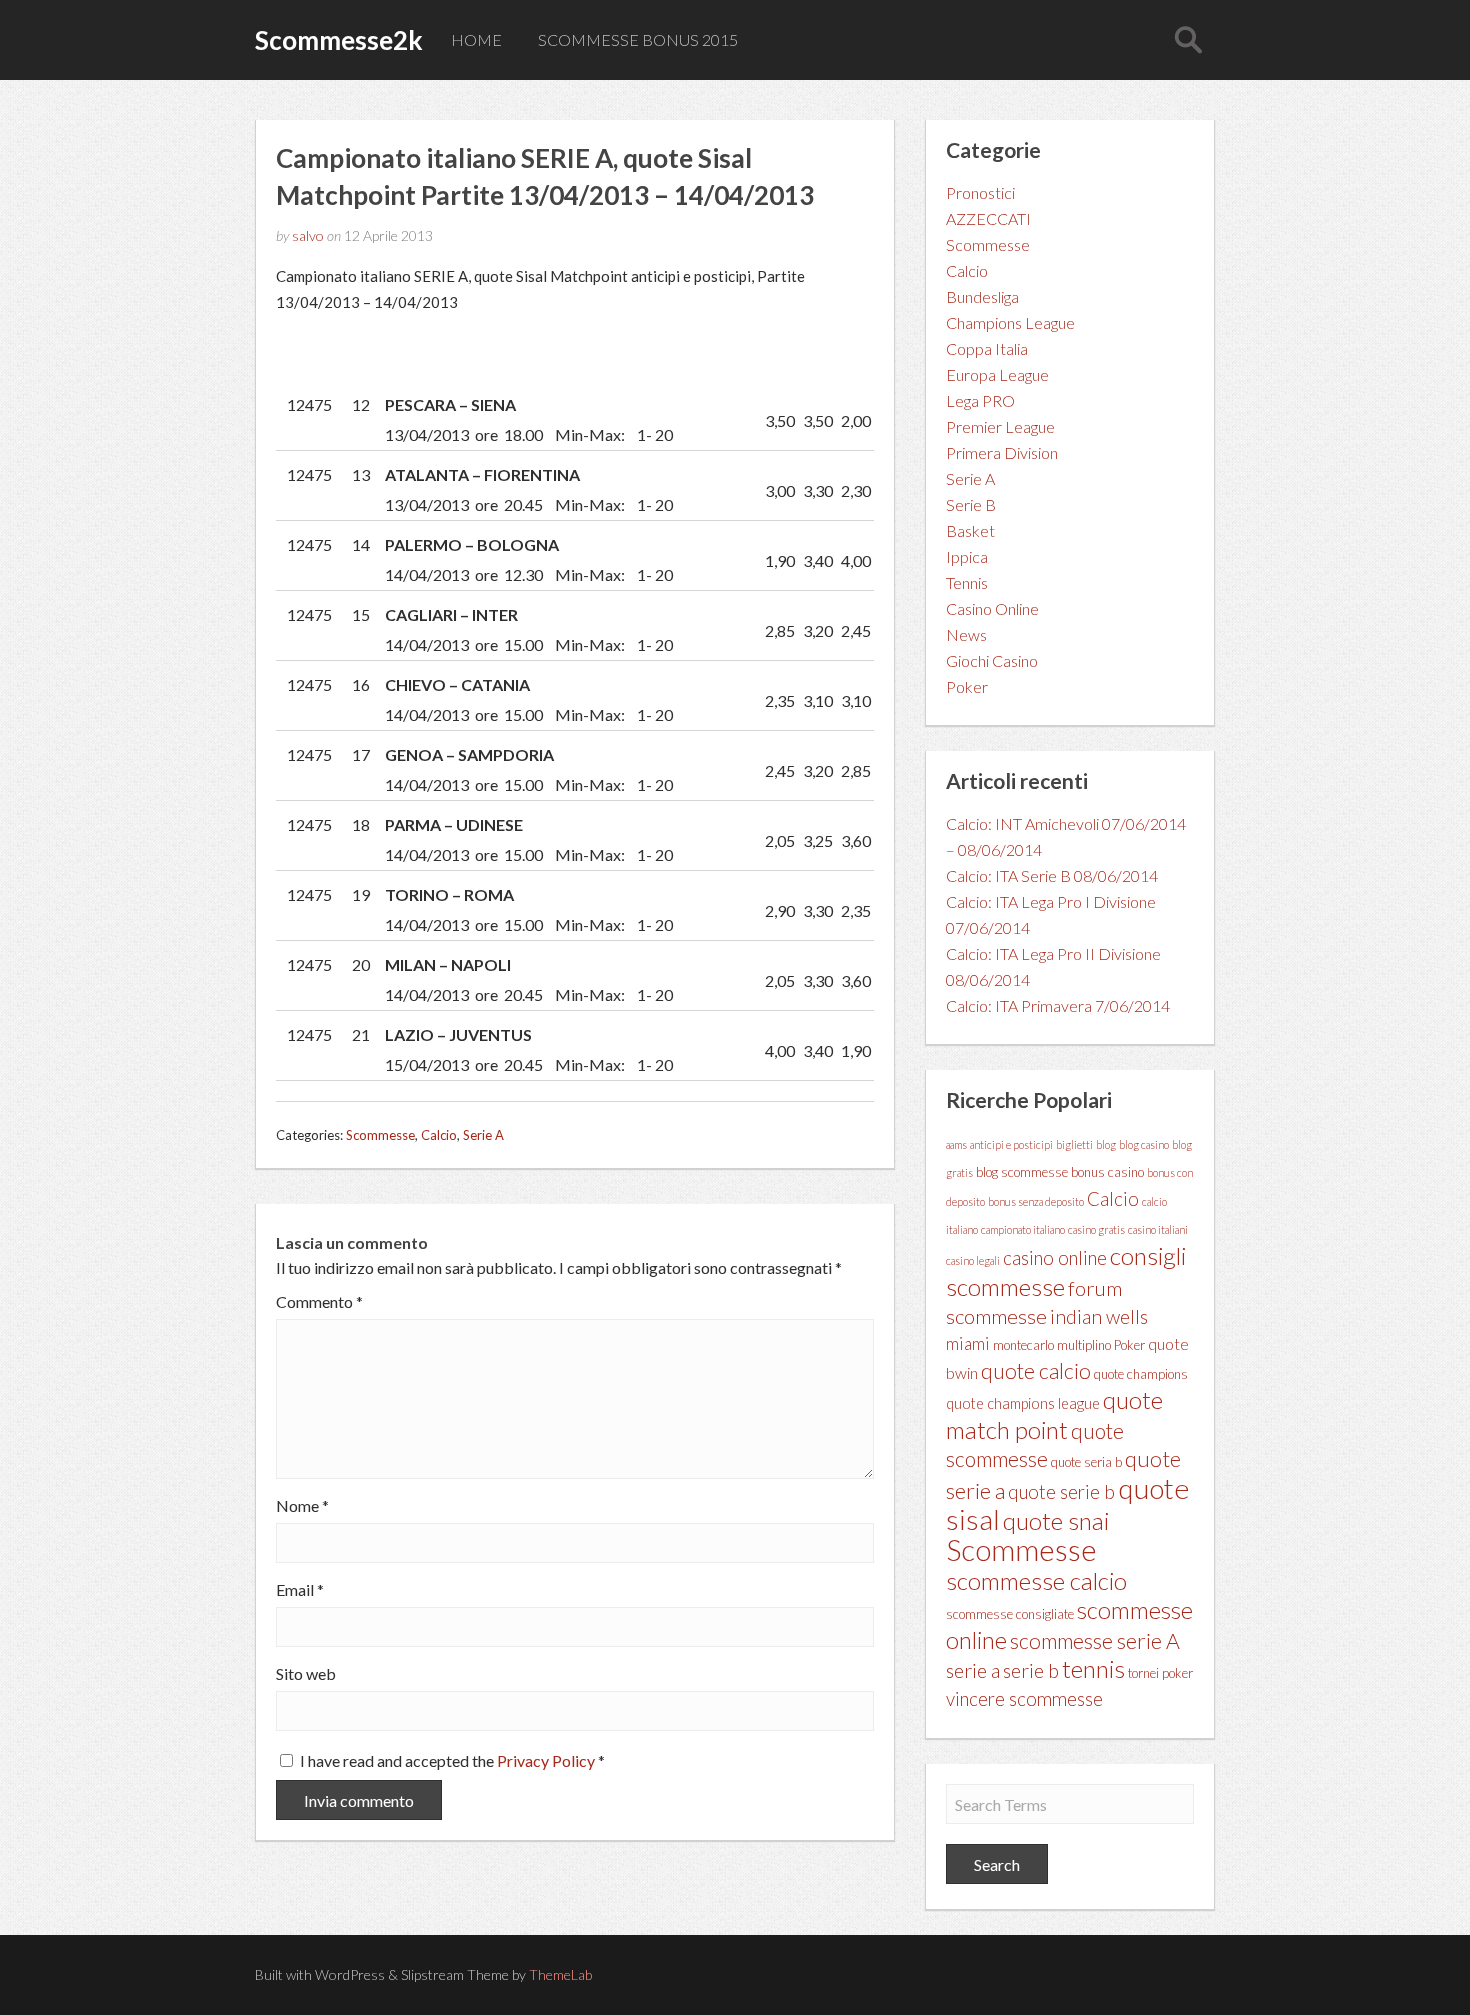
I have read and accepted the (452, 1760)
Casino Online (992, 608)
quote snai (1056, 1520)
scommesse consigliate (1010, 1614)
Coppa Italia (987, 348)
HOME (476, 39)
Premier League (1000, 426)
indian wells (1099, 1316)
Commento (319, 1302)
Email (300, 1590)
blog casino (1144, 1144)
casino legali (973, 1260)
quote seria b (1086, 1462)
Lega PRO (980, 400)
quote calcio (1036, 1371)
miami (968, 1343)
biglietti (1074, 1144)
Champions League (1010, 322)
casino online (1055, 1258)
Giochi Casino (992, 660)
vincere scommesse (1024, 1699)
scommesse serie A (1095, 1641)
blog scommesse (1022, 1172)
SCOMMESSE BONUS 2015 (638, 39)
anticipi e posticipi (1011, 1144)
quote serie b (1061, 1492)
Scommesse (380, 1135)
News (966, 634)
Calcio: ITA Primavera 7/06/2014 (1058, 1005)
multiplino (1084, 1345)
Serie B (971, 504)
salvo (308, 235)
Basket (970, 530)
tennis (1093, 1668)
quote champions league (1023, 1403)
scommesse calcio (1036, 1580)
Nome (302, 1506)
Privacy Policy (547, 1760)
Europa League (997, 374)
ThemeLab (560, 1974)
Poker (967, 686)
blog (1106, 1144)
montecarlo (1023, 1345)
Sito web (306, 1674)
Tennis (967, 582)
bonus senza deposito (1036, 1201)
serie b (1031, 1670)
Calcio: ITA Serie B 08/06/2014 (1052, 875)
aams (956, 1144)
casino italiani (1158, 1229)
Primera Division (1002, 452)
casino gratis (1096, 1229)
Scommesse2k (339, 40)
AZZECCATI (988, 218)
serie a (973, 1670)
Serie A (483, 1135)
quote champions (1141, 1374)
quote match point (1054, 1414)
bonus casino (1107, 1172)
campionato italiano (1023, 1229)
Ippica (967, 556)
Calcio (439, 1135)
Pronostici (980, 192)
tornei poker (1160, 1673)
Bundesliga (982, 296)
